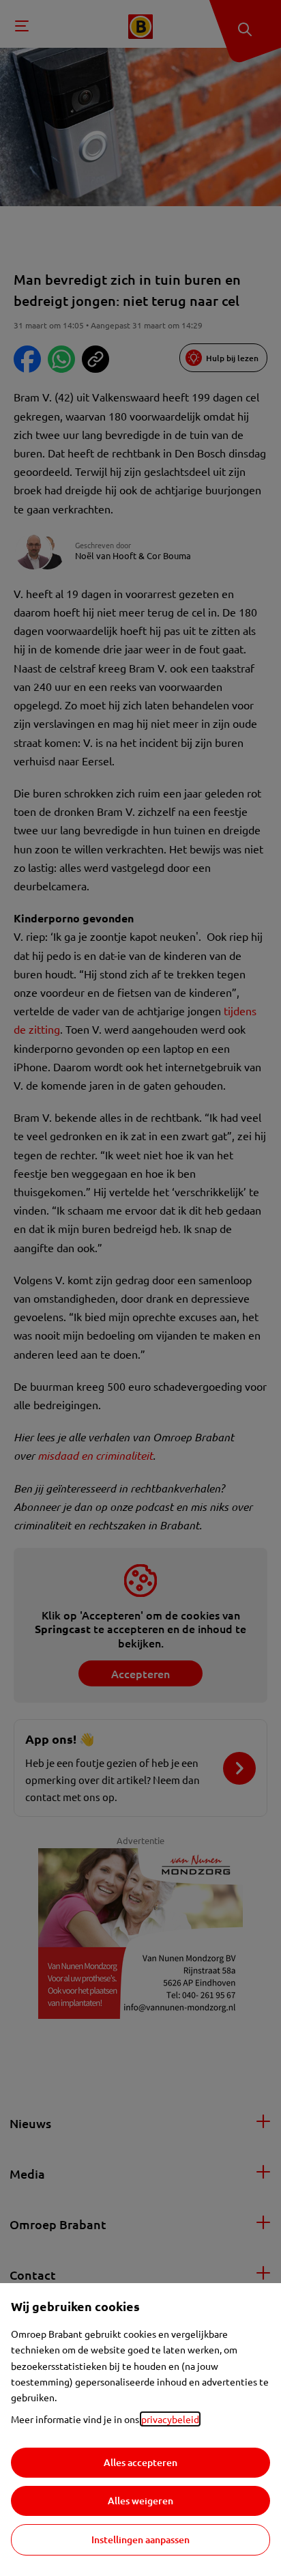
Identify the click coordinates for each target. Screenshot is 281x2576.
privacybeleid (170, 2419)
